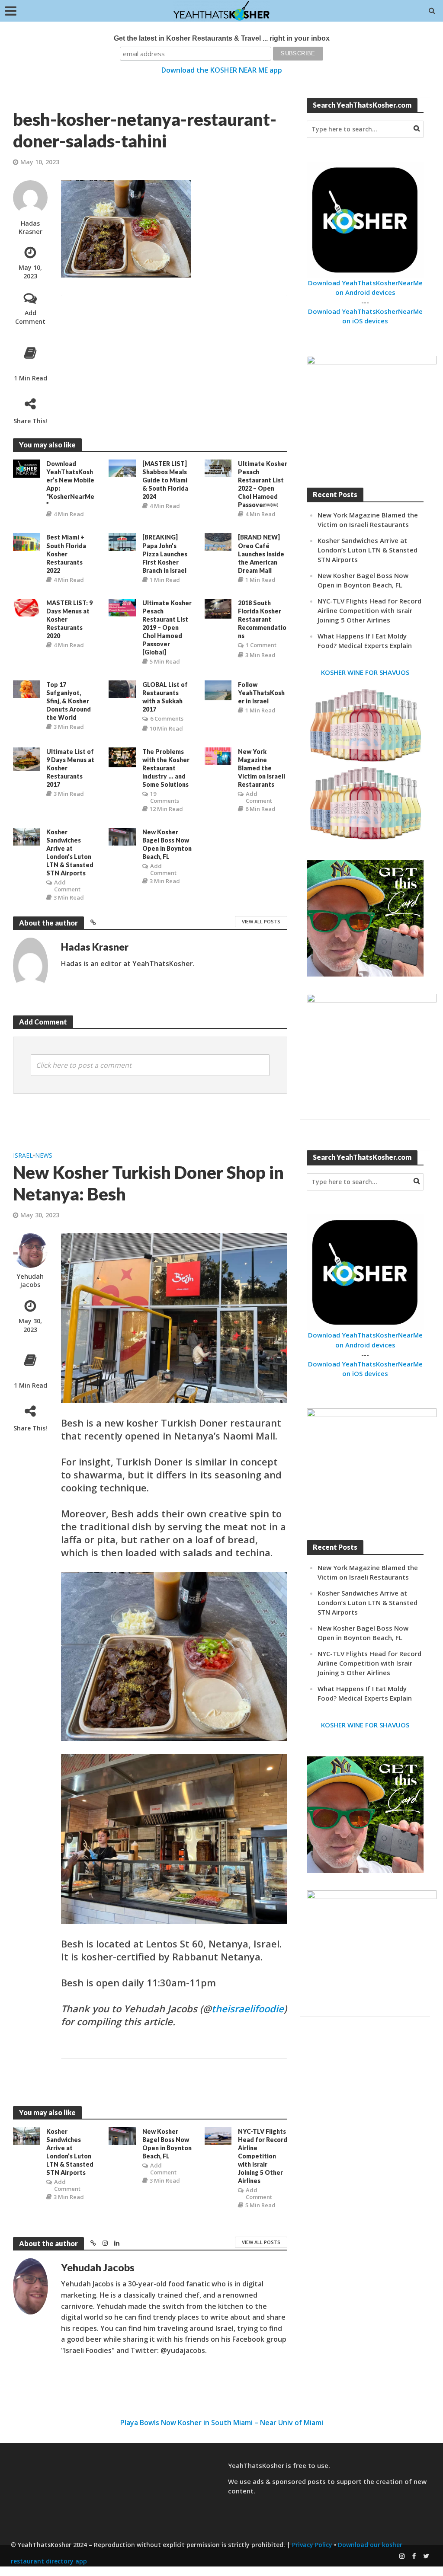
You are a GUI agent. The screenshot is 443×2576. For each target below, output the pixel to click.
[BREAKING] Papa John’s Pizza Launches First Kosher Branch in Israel (165, 554)
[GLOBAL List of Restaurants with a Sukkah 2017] (122, 689)
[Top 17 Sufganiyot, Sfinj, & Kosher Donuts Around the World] (26, 689)
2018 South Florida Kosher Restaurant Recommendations (262, 619)
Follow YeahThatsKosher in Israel (261, 693)
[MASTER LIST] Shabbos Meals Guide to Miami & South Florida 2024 (165, 480)
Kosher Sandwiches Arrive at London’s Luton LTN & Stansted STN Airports (70, 852)
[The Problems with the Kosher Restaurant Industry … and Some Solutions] (122, 757)
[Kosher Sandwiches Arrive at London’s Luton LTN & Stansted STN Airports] (26, 836)
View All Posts (261, 921)
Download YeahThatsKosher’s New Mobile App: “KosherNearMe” (70, 484)
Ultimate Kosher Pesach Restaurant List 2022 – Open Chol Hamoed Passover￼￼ (263, 484)
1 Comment (261, 645)
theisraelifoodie (248, 2008)
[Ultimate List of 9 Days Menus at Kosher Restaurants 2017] (26, 759)
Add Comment (30, 317)
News (44, 1155)
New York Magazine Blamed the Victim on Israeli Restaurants (262, 768)
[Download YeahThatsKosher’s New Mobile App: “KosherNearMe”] (26, 468)
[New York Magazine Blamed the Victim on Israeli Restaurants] (218, 756)
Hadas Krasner (30, 227)
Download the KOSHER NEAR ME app (222, 70)
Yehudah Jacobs (30, 1280)
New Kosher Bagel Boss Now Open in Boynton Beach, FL (167, 844)
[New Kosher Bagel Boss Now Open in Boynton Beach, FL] (122, 836)
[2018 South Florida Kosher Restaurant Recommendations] (218, 608)
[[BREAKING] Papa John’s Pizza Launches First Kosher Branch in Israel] (122, 541)
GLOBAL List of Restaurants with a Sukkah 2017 (165, 697)
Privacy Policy (312, 2545)
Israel (23, 1155)
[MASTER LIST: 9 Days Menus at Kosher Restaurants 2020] (26, 606)
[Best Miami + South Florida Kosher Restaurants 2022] (26, 541)
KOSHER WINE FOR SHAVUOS (365, 672)
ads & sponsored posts (289, 2481)
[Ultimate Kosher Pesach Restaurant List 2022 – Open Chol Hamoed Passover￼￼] (218, 468)
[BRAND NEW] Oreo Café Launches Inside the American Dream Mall (261, 554)
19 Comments (165, 797)
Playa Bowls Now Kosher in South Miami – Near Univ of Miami (222, 2423)
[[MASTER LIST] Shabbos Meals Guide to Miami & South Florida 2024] (122, 468)
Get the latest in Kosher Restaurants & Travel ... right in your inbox (222, 38)
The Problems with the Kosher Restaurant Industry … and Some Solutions (166, 768)
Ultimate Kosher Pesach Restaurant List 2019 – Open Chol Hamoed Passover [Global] (167, 627)
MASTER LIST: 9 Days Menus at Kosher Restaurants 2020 (69, 619)
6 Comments (167, 718)
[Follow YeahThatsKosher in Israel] (218, 689)
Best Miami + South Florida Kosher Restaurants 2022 (66, 554)
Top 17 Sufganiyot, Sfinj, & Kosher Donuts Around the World (69, 701)
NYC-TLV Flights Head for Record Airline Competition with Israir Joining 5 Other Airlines (369, 610)
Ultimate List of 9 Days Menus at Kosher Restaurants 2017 (70, 768)
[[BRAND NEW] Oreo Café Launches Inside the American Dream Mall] (218, 541)
